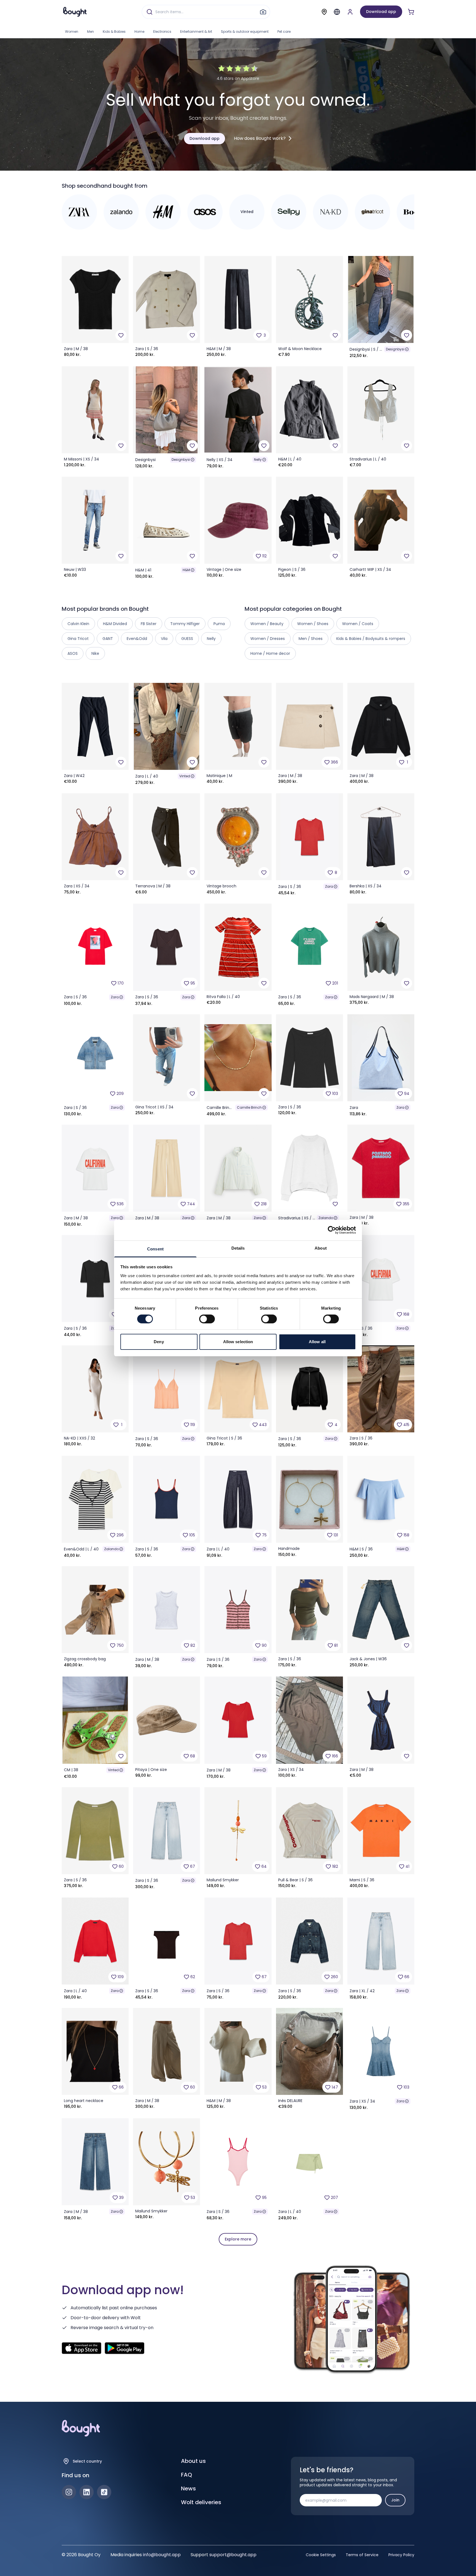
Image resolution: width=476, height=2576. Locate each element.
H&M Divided (115, 624)
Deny (159, 1342)
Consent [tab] (155, 1249)
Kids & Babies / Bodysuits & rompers (371, 639)
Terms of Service (362, 2555)
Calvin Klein (78, 624)
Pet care (284, 32)
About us (193, 2461)
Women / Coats (358, 624)
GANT (108, 639)
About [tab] (321, 1248)
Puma (219, 624)
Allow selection (238, 1342)
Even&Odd (137, 639)
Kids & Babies (114, 32)
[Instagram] (69, 2492)
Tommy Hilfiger (185, 624)
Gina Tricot (78, 639)
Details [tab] (238, 1248)
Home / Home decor (270, 653)
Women (72, 32)
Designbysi (395, 349)
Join (395, 2500)
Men (90, 32)
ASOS (73, 653)
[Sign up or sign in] (350, 12)
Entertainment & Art (196, 32)
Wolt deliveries (201, 2502)
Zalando (326, 1218)
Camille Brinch (249, 1107)
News (188, 2488)
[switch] (207, 1319)
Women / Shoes (313, 624)
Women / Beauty (267, 624)
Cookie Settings (321, 2555)
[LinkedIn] (86, 2492)
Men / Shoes (311, 639)
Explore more (238, 2239)
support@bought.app (233, 2555)
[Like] (121, 335)
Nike (95, 653)
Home (139, 32)
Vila (164, 639)
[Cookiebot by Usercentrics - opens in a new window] (332, 1230)
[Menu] (337, 12)
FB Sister (149, 624)
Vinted (185, 776)
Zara (329, 886)
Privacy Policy (401, 2555)
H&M (186, 570)
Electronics (162, 32)
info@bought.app (162, 2555)
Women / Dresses (268, 639)
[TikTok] (104, 2492)
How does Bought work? (260, 138)
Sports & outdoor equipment (245, 32)
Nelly (258, 460)
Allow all (317, 1342)
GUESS (187, 639)
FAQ (186, 2475)
